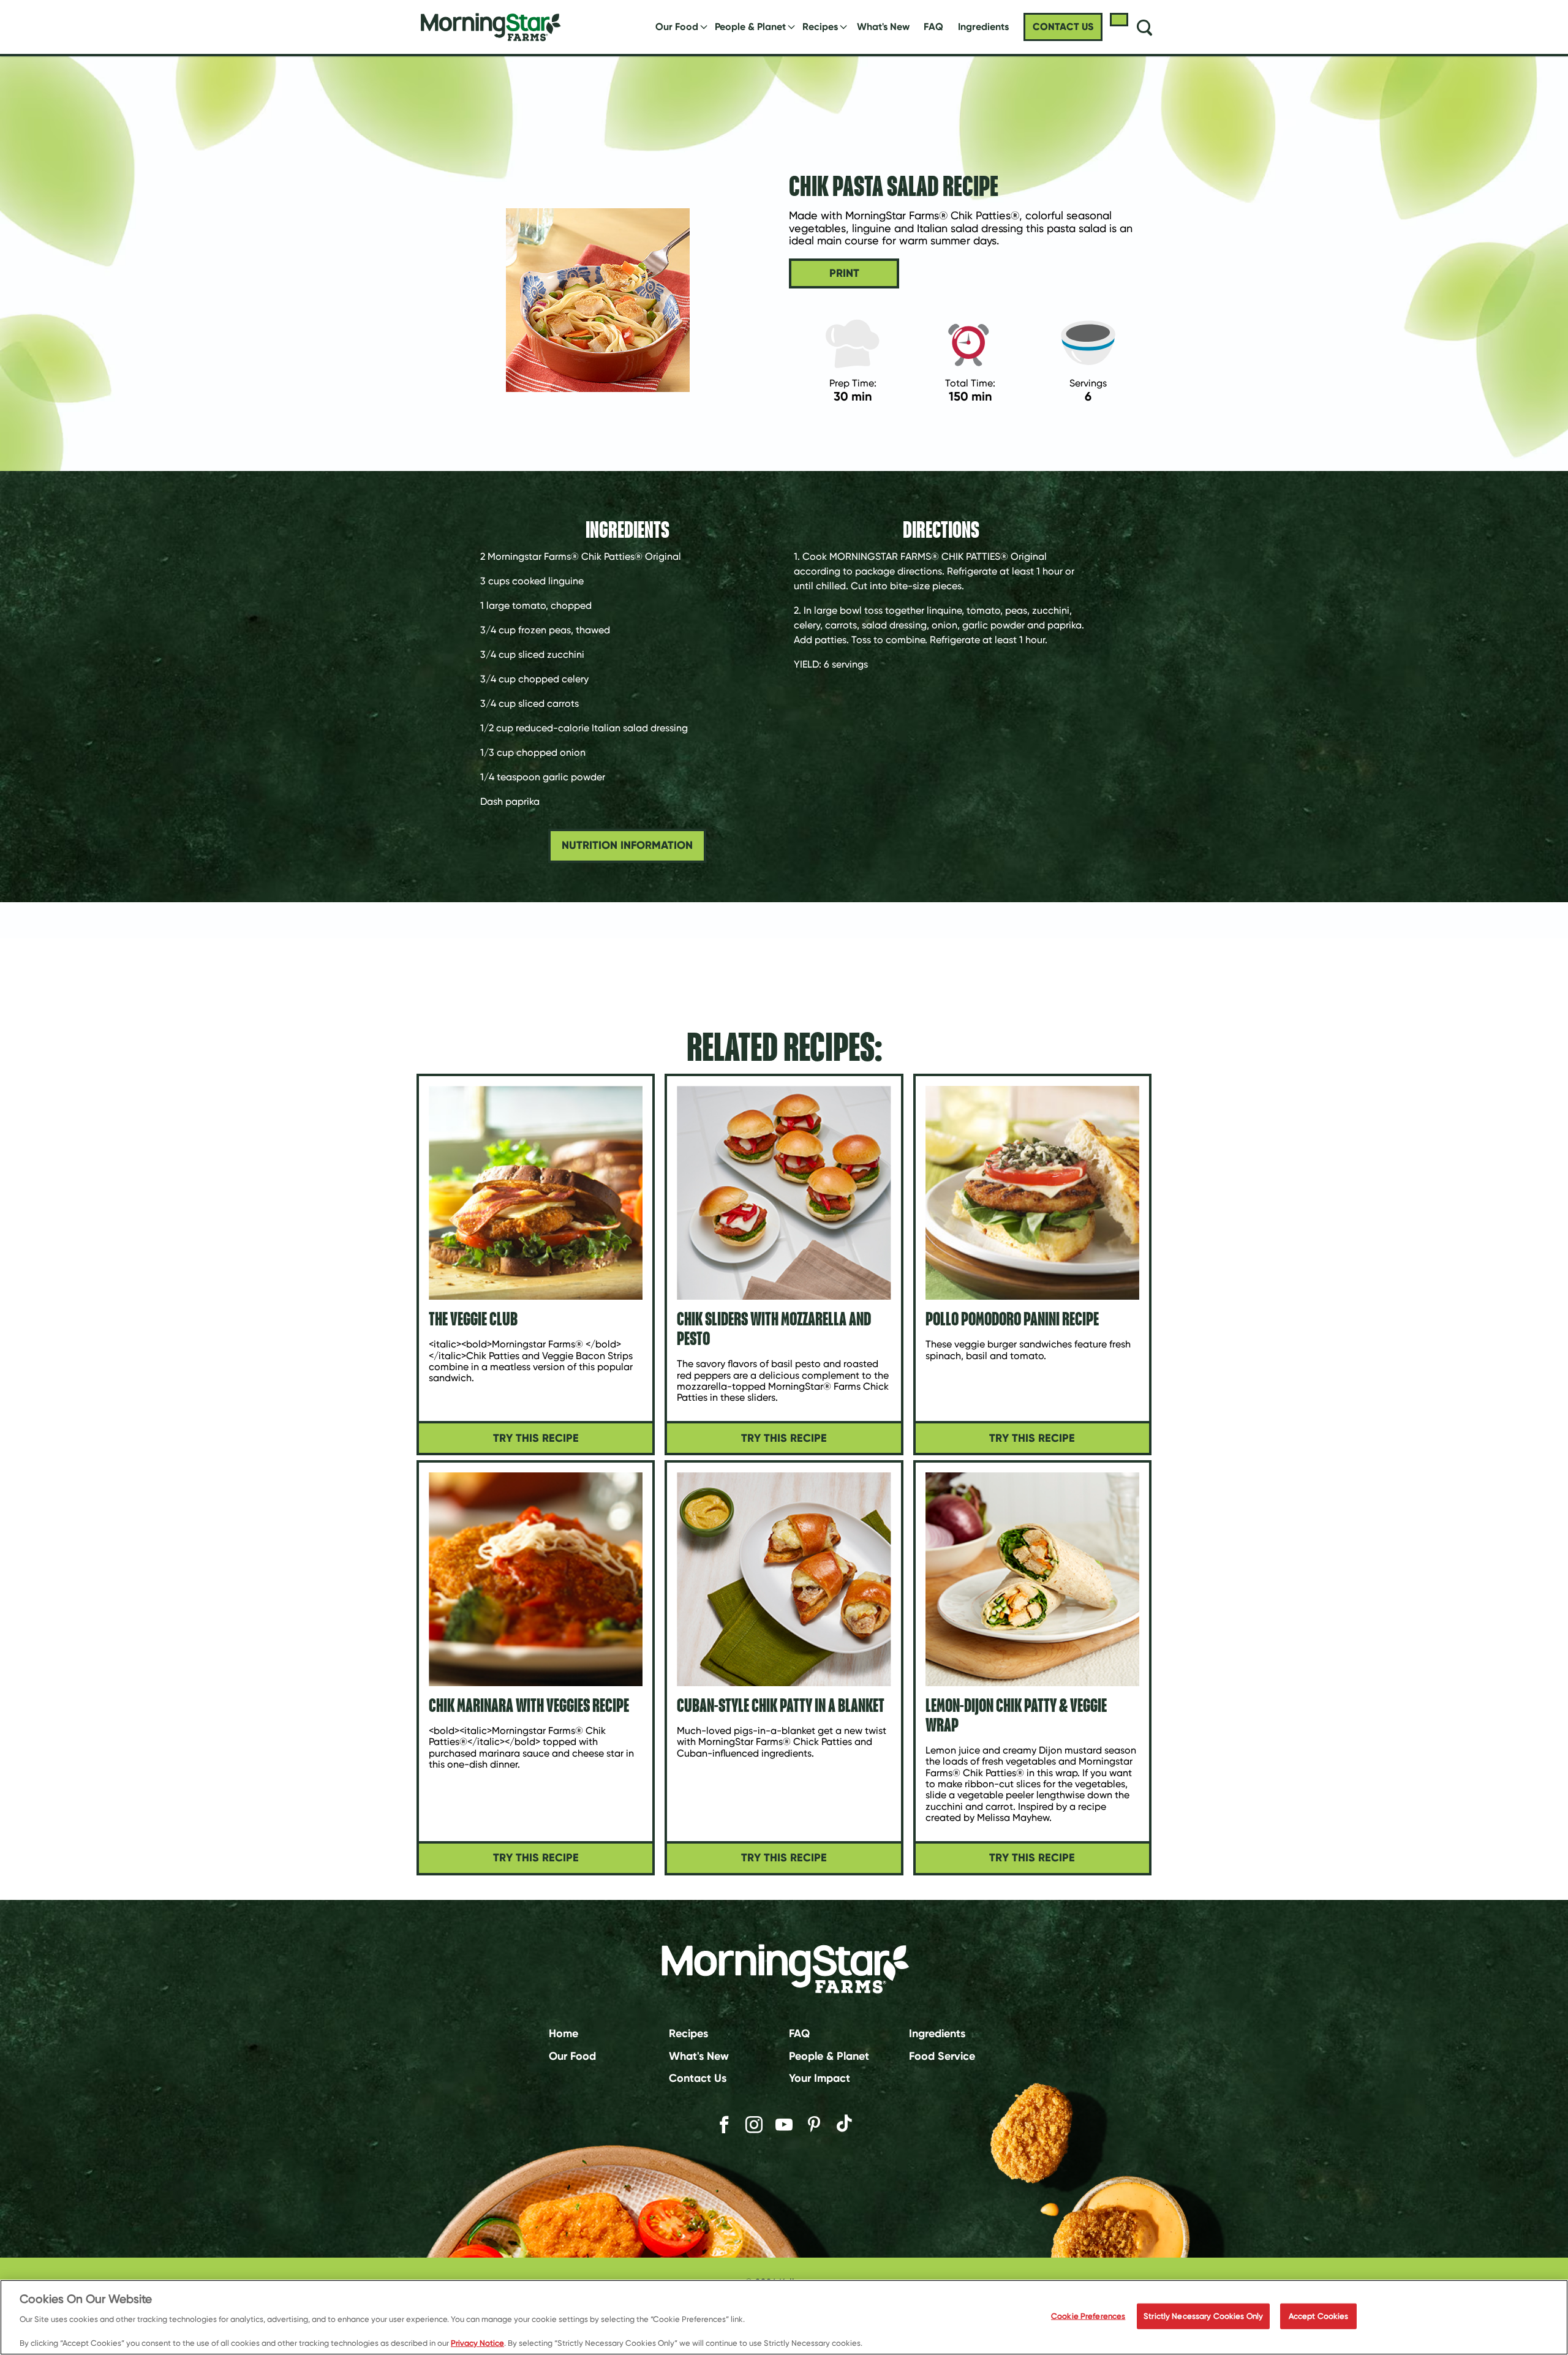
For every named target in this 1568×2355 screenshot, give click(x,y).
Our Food (677, 27)
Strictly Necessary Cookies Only (1203, 2316)
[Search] (1144, 27)
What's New (883, 27)
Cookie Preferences (1088, 2316)
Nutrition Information (627, 845)
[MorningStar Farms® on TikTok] (844, 2125)
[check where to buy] (1119, 20)
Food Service (942, 2055)
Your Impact (820, 2078)
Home (563, 2033)
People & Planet (750, 27)
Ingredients (937, 2033)
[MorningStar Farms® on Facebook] (724, 2125)
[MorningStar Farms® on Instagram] (754, 2125)
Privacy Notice (477, 2342)
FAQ (933, 27)
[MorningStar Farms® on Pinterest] (814, 2125)
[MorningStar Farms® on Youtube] (784, 2125)
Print (844, 273)
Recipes (820, 27)
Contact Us (698, 2078)
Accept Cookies (1319, 2316)
